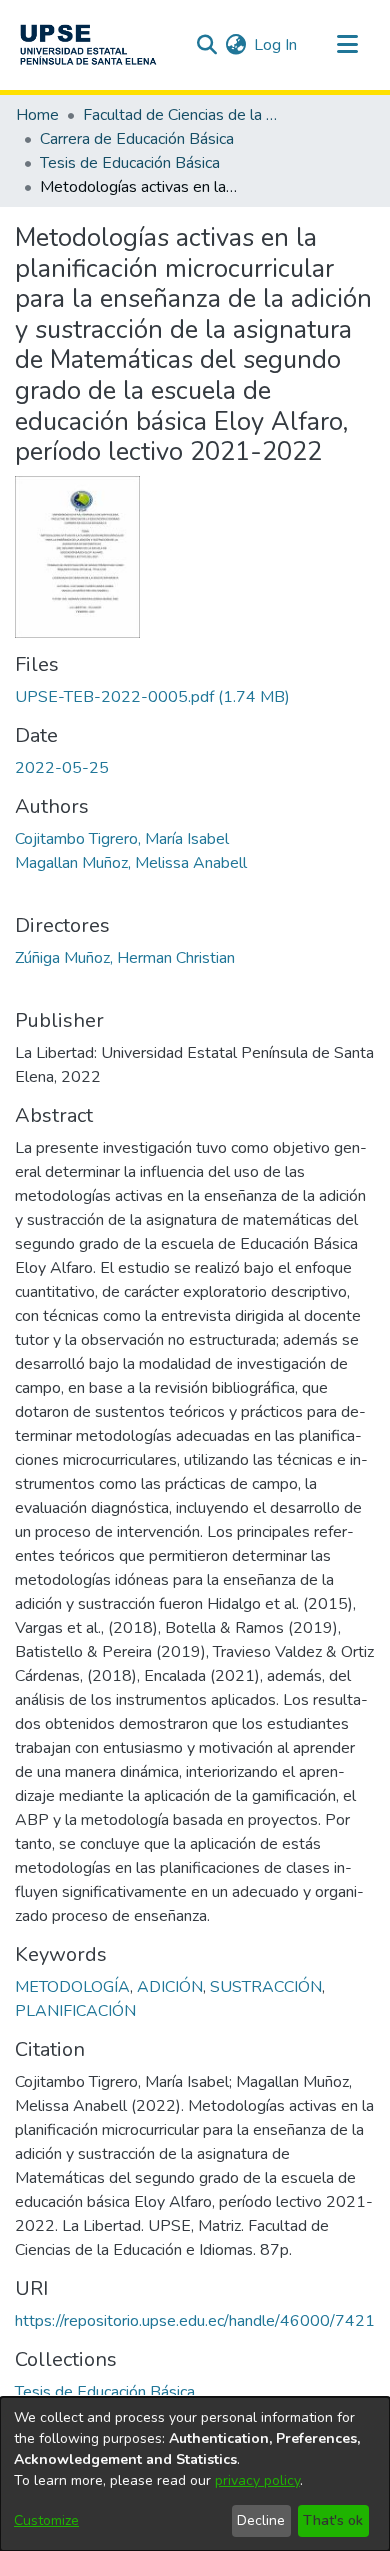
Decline (261, 2520)
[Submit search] (206, 45)
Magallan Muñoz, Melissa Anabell (131, 863)
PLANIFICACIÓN (75, 2011)
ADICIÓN (170, 1987)
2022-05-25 (62, 768)
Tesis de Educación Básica (130, 163)
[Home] (88, 45)
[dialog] (195, 2474)
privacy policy (257, 2480)
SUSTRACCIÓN (266, 1987)
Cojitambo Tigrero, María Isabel (122, 839)
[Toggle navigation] (347, 45)
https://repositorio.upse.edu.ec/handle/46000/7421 (195, 2321)
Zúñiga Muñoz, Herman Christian (125, 958)
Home (37, 115)
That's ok (333, 2520)
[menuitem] (235, 45)
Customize (46, 2520)
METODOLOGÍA (72, 1987)
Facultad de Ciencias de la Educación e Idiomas (183, 115)
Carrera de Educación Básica (137, 139)
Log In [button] (276, 45)
